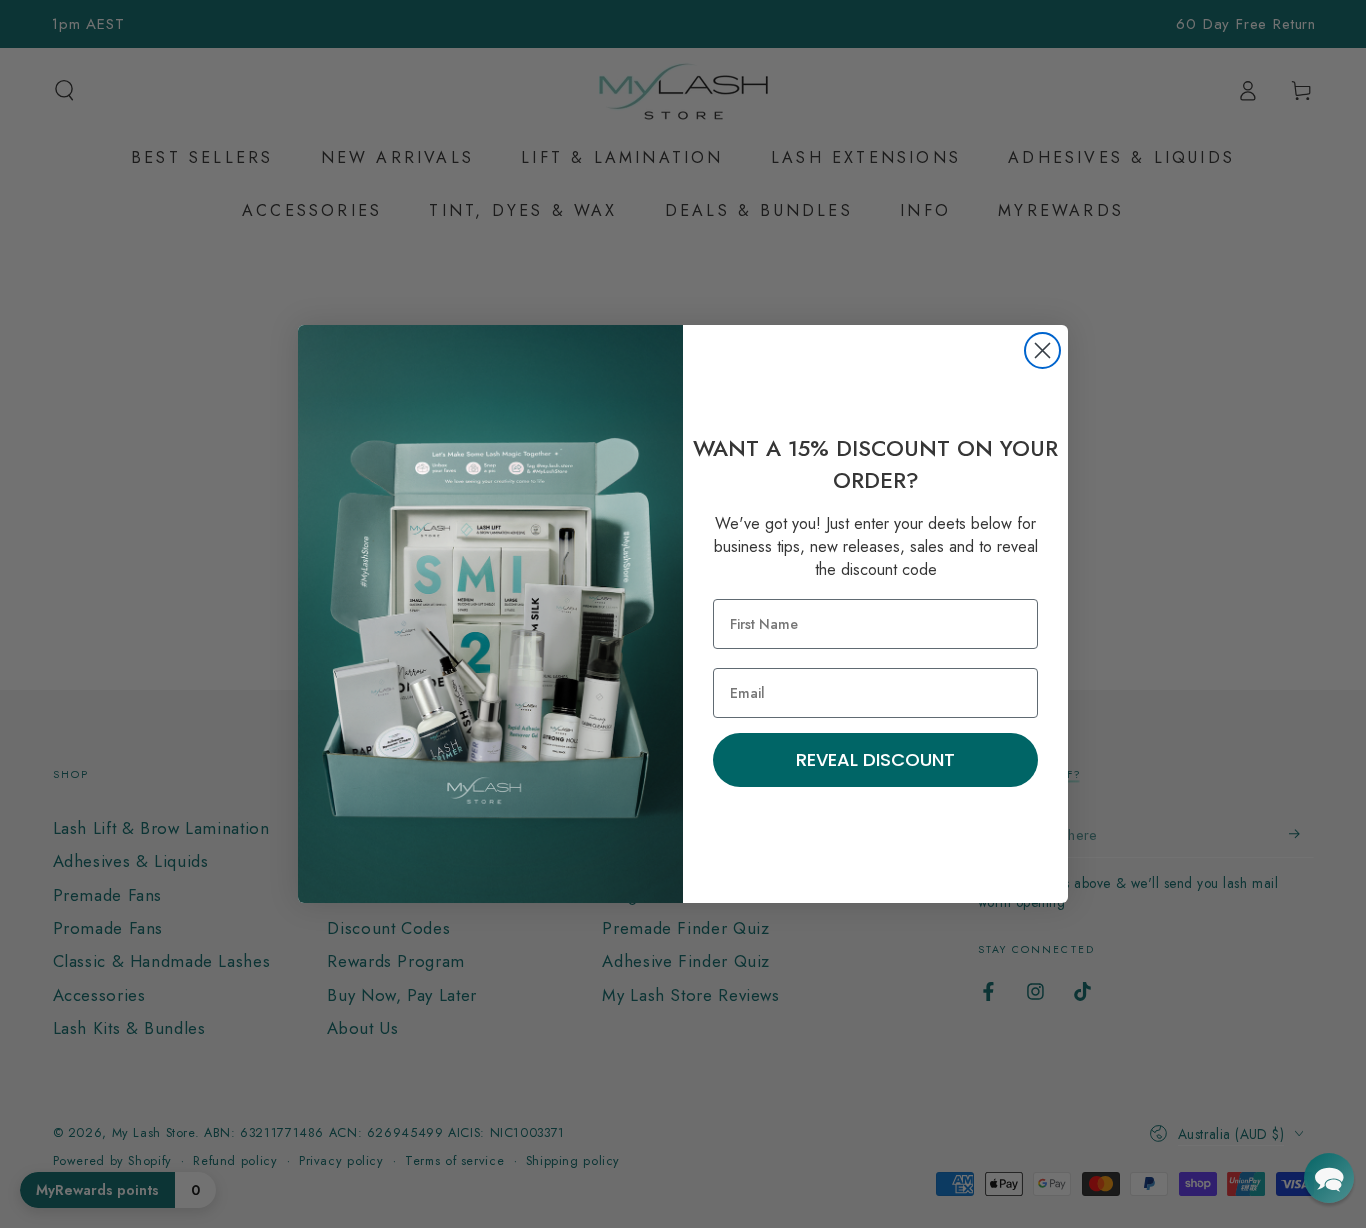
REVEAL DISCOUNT (875, 759)
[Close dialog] (1042, 350)
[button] (1329, 1178)
